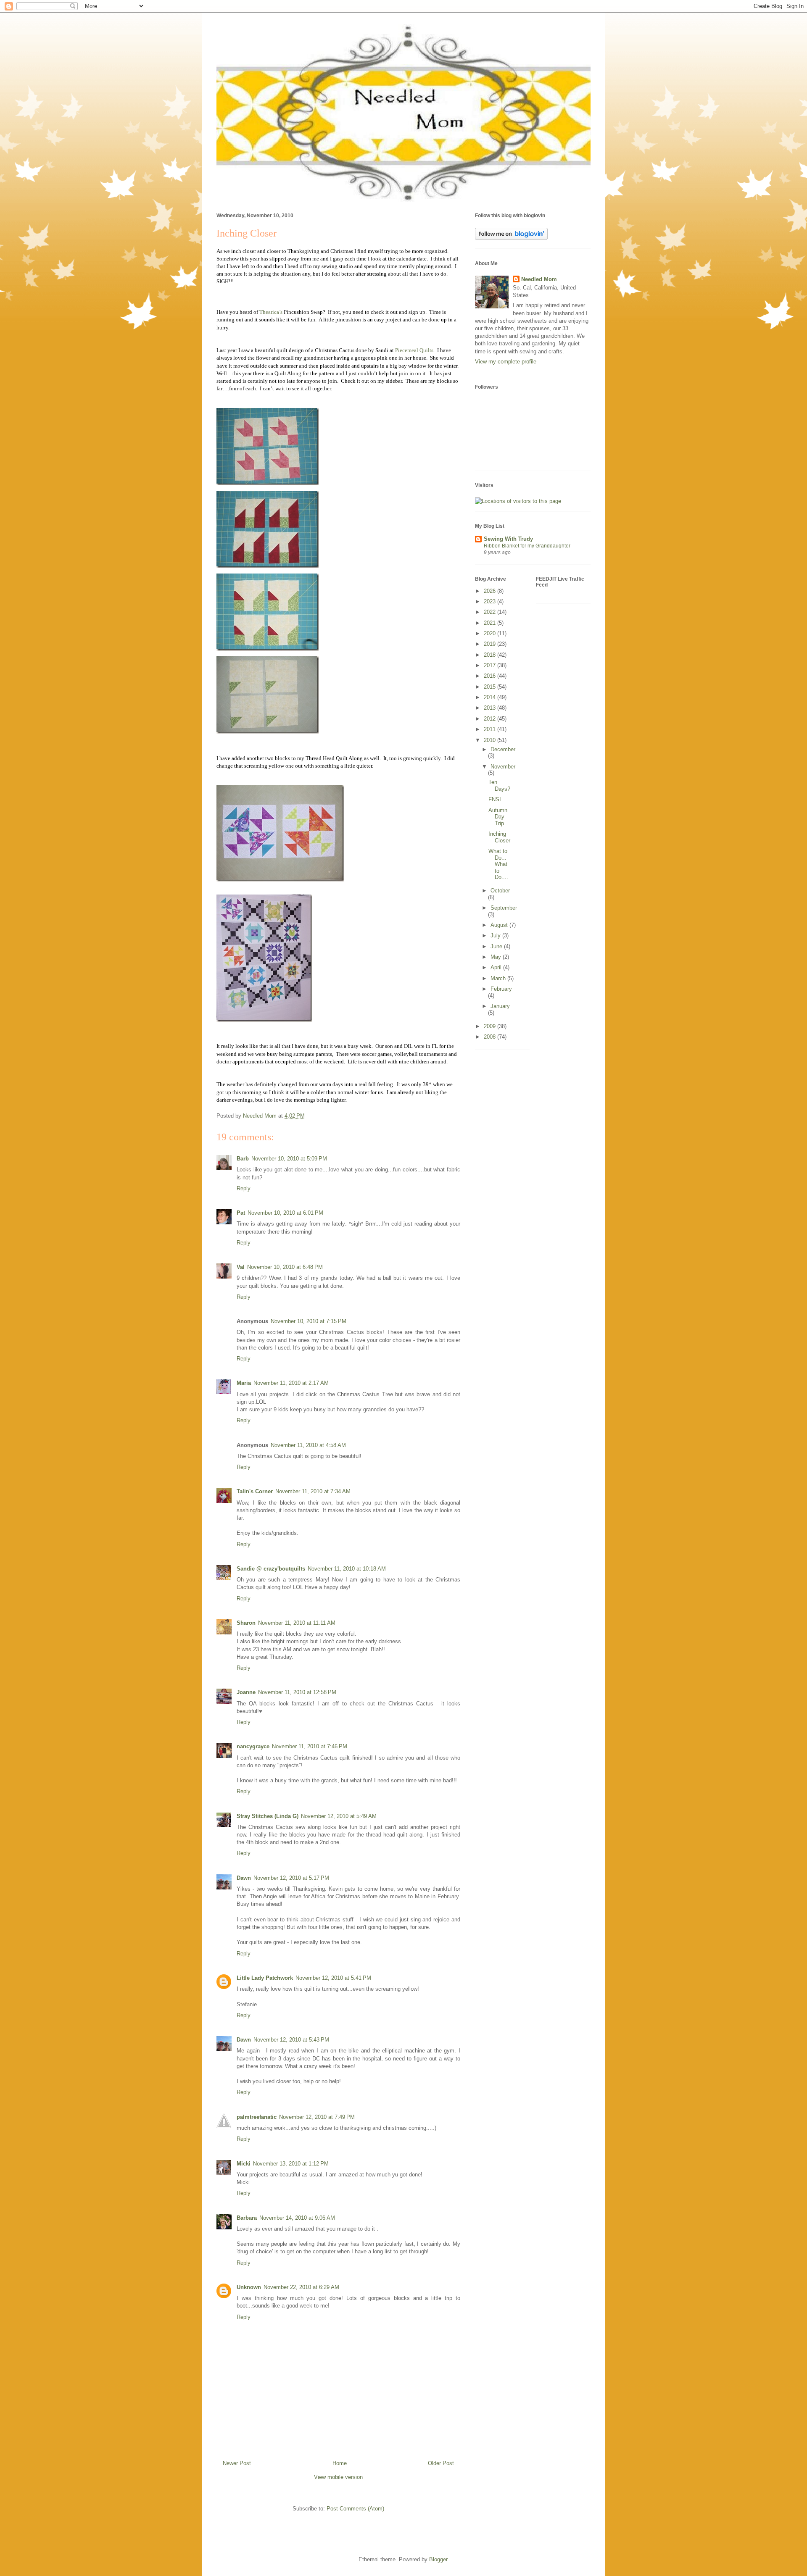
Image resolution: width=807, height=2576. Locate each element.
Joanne (246, 1692)
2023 (491, 601)
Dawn (244, 1878)
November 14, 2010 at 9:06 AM (297, 2218)
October (500, 891)
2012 (491, 719)
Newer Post (237, 2463)
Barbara (247, 2218)
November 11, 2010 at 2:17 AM (291, 1383)
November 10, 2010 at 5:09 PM (289, 1159)
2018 (491, 655)
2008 (491, 1037)
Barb (243, 1159)
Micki (244, 2164)
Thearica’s (271, 312)
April (497, 967)
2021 (491, 623)
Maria (244, 1383)
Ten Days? (499, 785)
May (497, 957)
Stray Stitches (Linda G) (268, 1816)
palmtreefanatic (257, 2117)
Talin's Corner (255, 1491)
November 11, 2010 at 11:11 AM (297, 1623)
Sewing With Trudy (508, 539)
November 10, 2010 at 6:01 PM (285, 1213)
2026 (491, 591)
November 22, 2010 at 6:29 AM (301, 2287)
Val (241, 1267)
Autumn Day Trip (498, 817)
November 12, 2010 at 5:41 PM (333, 1978)
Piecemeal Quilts (414, 350)
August (500, 925)
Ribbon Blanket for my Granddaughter (527, 546)
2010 (491, 740)
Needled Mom (539, 279)
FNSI (495, 799)
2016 (491, 676)
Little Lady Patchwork (265, 1978)
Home (340, 2463)
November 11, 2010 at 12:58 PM (297, 1692)
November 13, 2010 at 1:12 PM (291, 2164)
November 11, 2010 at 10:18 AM (347, 1569)
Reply (244, 1188)
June (497, 946)
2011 (491, 729)
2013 (491, 708)
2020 (491, 633)
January (500, 1006)
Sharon (246, 1623)
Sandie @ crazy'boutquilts (271, 1569)
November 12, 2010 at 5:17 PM (291, 1878)
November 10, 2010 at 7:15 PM (309, 1321)
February (501, 989)
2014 (491, 697)
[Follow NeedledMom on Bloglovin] (511, 238)
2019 (491, 644)
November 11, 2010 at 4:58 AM (308, 1445)
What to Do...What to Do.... (498, 864)
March (499, 978)
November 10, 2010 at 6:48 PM (285, 1267)
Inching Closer (499, 837)
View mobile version (338, 2477)
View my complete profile (506, 362)
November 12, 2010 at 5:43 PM (291, 2040)
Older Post (441, 2463)
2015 (491, 687)
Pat (241, 1213)
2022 (491, 612)
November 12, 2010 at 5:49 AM (339, 1816)
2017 (491, 665)
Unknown (249, 2287)
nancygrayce (253, 1746)
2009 (491, 1026)
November (503, 767)
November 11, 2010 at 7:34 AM (313, 1491)
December (503, 749)
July (496, 935)
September (504, 908)
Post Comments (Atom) (355, 2509)
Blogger (438, 2559)
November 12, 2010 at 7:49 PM (317, 2117)
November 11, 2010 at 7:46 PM (310, 1746)
